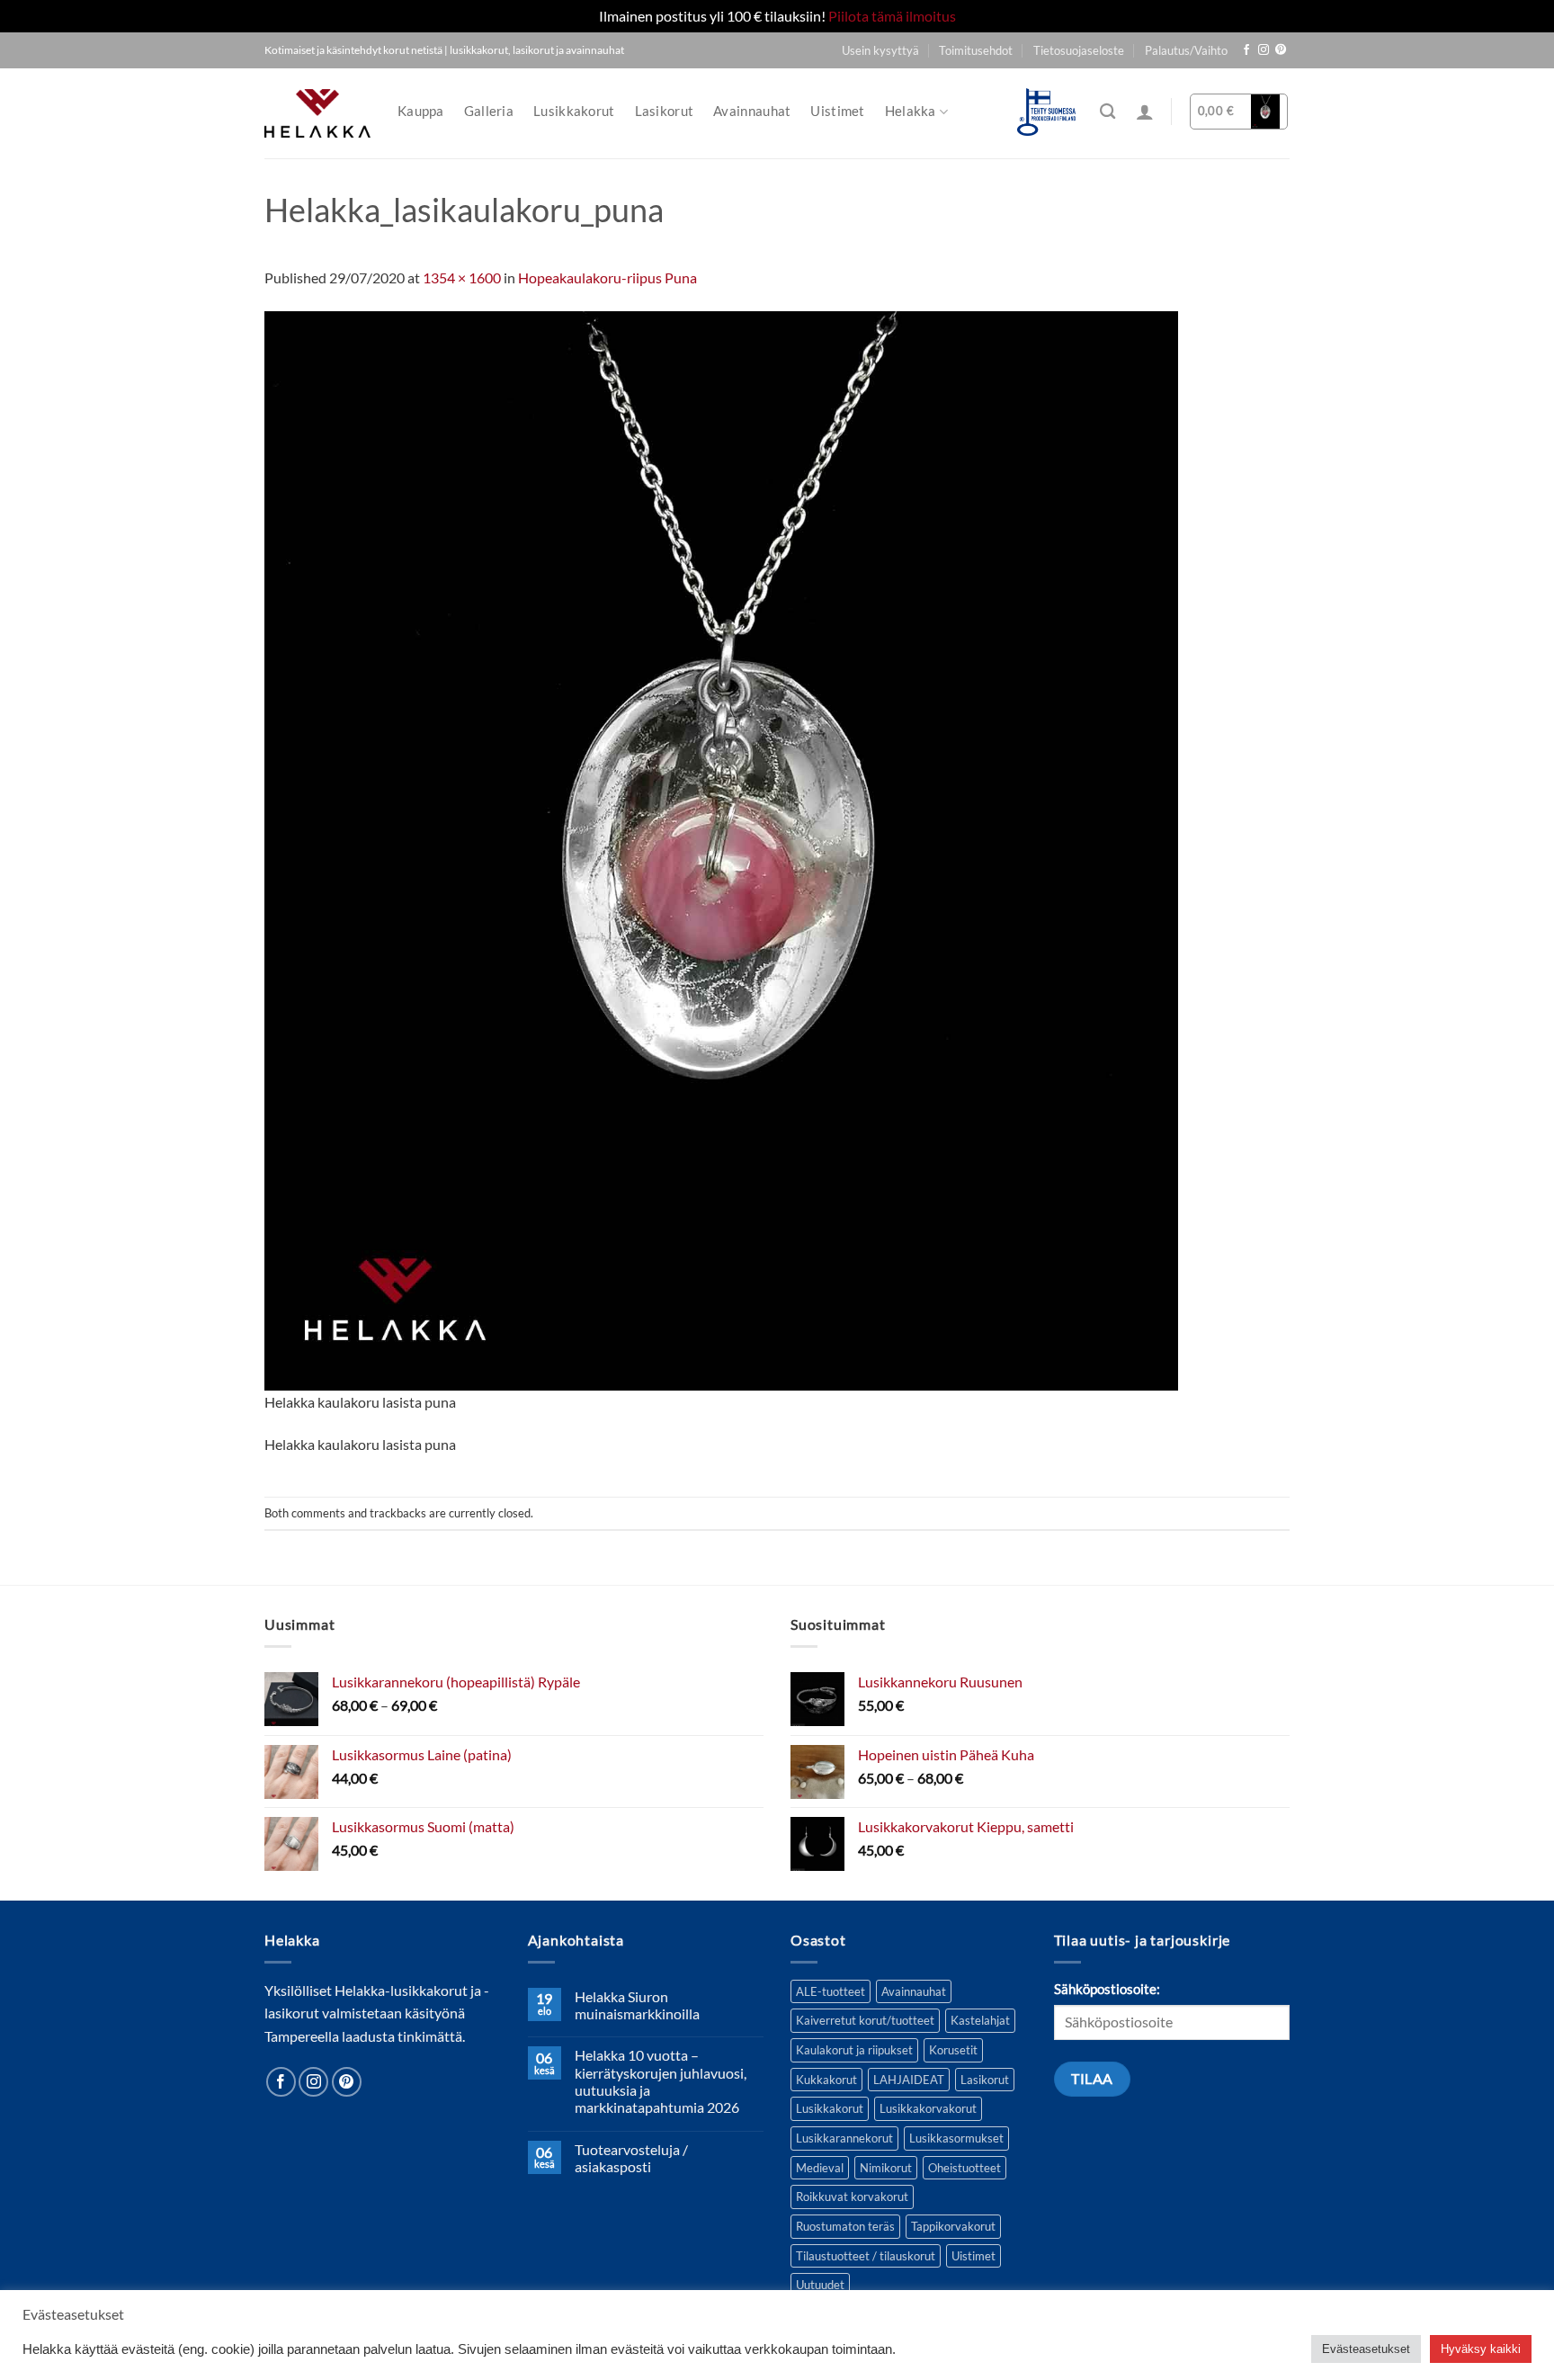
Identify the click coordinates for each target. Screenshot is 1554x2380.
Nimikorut (886, 2168)
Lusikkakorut (574, 111)
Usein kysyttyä (880, 50)
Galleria (489, 111)
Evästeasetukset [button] (1366, 2349)
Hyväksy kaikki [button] (1481, 2349)
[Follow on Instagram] (1264, 50)
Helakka (911, 111)
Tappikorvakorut (953, 2226)
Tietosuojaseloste (1079, 50)
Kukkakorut (826, 2080)
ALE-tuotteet (831, 1991)
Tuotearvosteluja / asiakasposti (631, 2158)
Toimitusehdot (976, 50)
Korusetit (953, 2050)
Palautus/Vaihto (1186, 50)
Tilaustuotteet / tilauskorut (866, 2256)
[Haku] (1107, 112)
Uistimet (837, 111)
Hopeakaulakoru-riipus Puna (607, 277)
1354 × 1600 (462, 277)
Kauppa (421, 111)
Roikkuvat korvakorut (852, 2197)
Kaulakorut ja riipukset (854, 2050)
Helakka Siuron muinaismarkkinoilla (637, 2005)
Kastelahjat (980, 2020)
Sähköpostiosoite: (1107, 1989)
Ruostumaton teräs (845, 2226)
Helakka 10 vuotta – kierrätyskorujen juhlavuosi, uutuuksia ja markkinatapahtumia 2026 (661, 2081)
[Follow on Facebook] (1246, 50)
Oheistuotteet (965, 2168)
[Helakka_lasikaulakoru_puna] (721, 849)
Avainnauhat (752, 111)
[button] (1145, 112)
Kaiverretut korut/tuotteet (865, 2020)
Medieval (820, 2168)
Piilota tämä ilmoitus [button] (892, 16)
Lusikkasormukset (956, 2138)
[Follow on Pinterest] (1281, 50)
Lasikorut (665, 111)
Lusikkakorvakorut (928, 2108)
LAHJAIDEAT (909, 2080)
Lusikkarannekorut (844, 2138)
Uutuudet (820, 2285)
